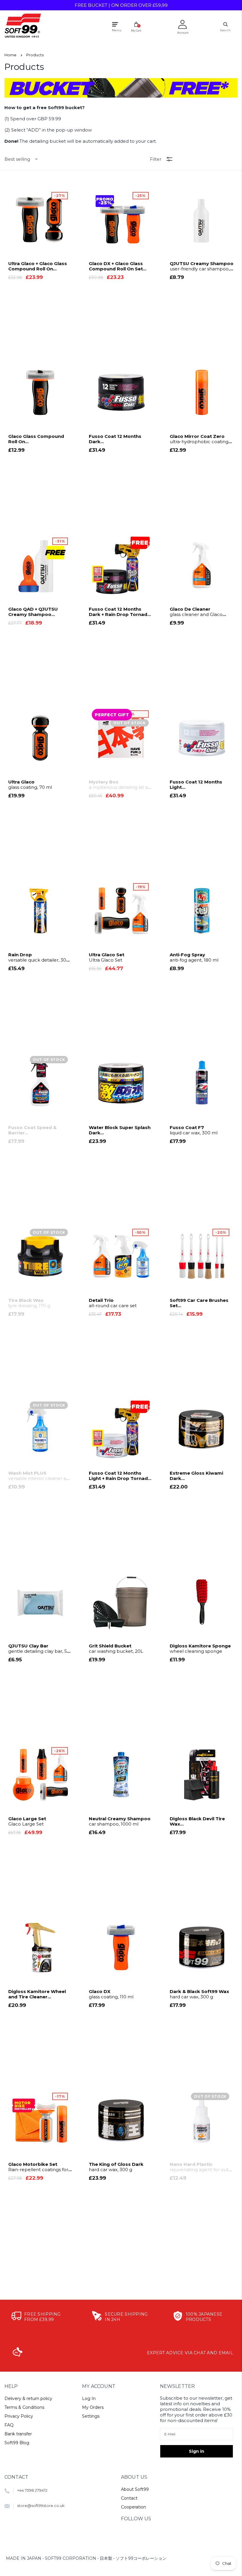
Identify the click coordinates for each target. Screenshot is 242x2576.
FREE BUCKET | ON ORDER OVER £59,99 (121, 5)
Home (10, 55)
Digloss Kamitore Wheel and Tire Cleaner (37, 1994)
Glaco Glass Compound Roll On (36, 439)
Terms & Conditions (24, 2407)
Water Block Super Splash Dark (120, 1130)
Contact (129, 2498)
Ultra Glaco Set (107, 957)
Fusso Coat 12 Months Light (196, 785)
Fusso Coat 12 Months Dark (115, 439)
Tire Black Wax (29, 1303)
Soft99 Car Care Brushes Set (200, 1303)
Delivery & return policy (28, 2398)
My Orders (93, 2407)
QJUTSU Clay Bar (39, 1649)
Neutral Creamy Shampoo (120, 1821)
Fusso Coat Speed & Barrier (32, 1130)
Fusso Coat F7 (194, 1130)
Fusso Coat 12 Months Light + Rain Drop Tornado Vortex (120, 1476)
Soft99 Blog (17, 2443)
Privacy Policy (19, 2416)
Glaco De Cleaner (196, 612)
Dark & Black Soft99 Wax (199, 1994)
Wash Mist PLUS (40, 1476)
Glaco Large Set (27, 1821)
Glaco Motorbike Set (38, 2167)
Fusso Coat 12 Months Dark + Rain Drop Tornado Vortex (120, 612)
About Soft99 (135, 2489)
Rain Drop (39, 957)
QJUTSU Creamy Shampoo (202, 266)
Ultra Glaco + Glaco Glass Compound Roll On (38, 266)
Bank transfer (18, 2434)
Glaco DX (111, 1994)
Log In (89, 2398)
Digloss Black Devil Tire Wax (197, 1821)
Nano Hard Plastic (201, 2167)
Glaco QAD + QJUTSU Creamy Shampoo (38, 612)
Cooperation (134, 2507)
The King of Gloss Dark (116, 2167)
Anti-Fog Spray (194, 957)
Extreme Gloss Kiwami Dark (196, 1476)
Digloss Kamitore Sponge (200, 1649)
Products (35, 55)
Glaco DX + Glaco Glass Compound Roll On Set (116, 266)
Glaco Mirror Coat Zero (199, 439)
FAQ (9, 2425)
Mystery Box (119, 785)
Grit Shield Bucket (116, 1649)
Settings (91, 2416)
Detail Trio (113, 1303)
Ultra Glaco (30, 785)
